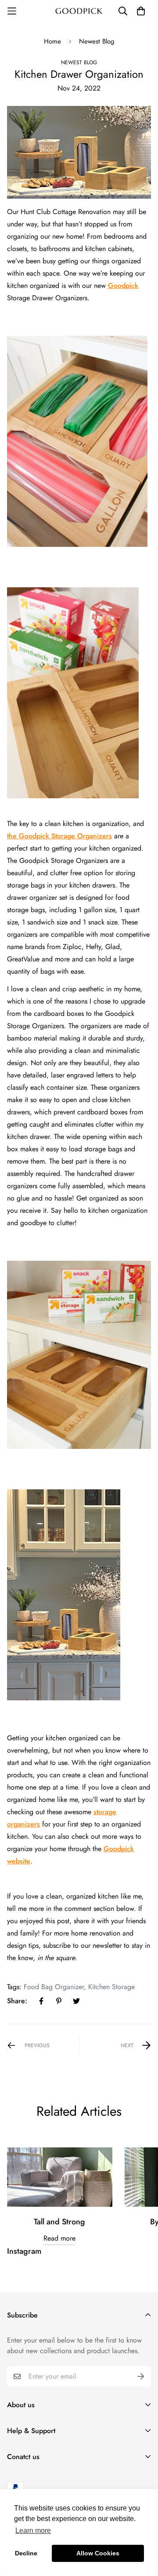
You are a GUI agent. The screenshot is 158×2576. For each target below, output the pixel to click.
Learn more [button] (33, 2531)
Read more (59, 2238)
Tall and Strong (59, 2222)
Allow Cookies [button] (98, 2553)
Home (52, 41)
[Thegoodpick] (79, 11)
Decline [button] (26, 2553)
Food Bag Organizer (54, 1987)
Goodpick (123, 286)
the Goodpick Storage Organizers (59, 836)
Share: (17, 2001)
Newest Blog (97, 41)
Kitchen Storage (111, 1987)
